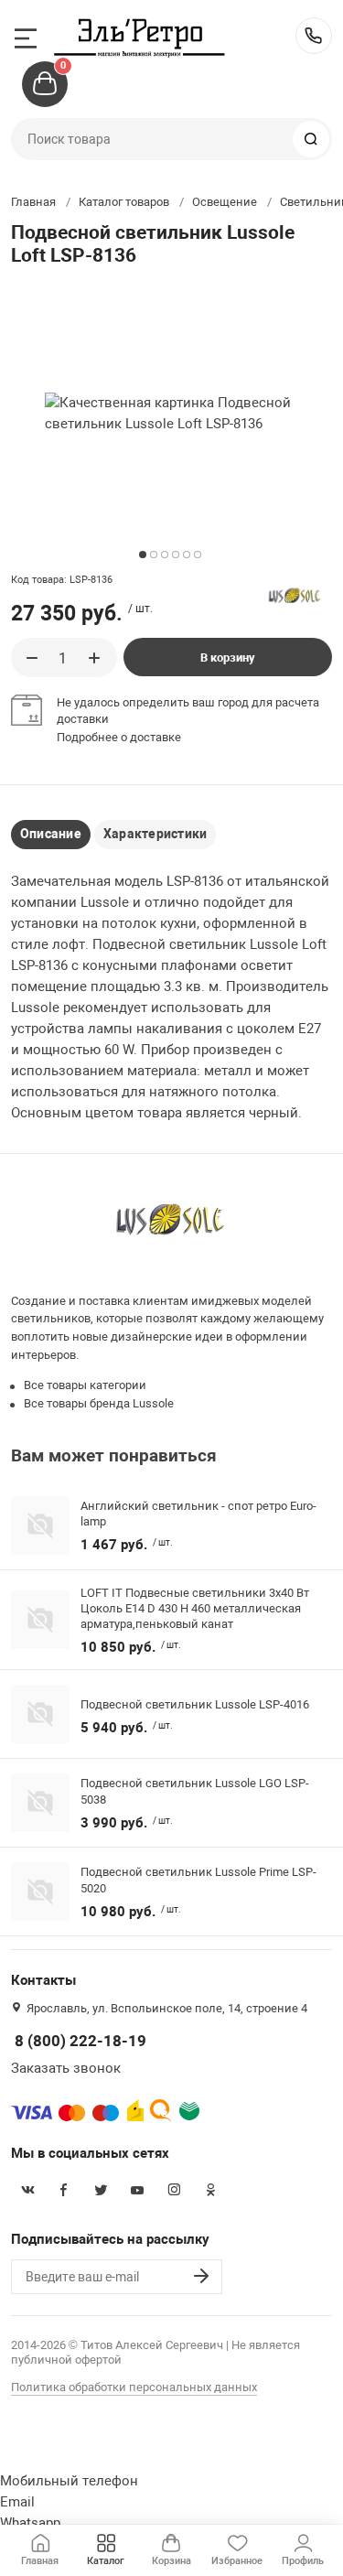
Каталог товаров (124, 202)
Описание (51, 834)
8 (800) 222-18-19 (314, 36)
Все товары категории (85, 1385)
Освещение (225, 202)
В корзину (228, 657)
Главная (33, 202)
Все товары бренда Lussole (99, 1403)
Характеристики (155, 834)
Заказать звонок (66, 2068)
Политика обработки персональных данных (134, 2387)
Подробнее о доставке (119, 737)
